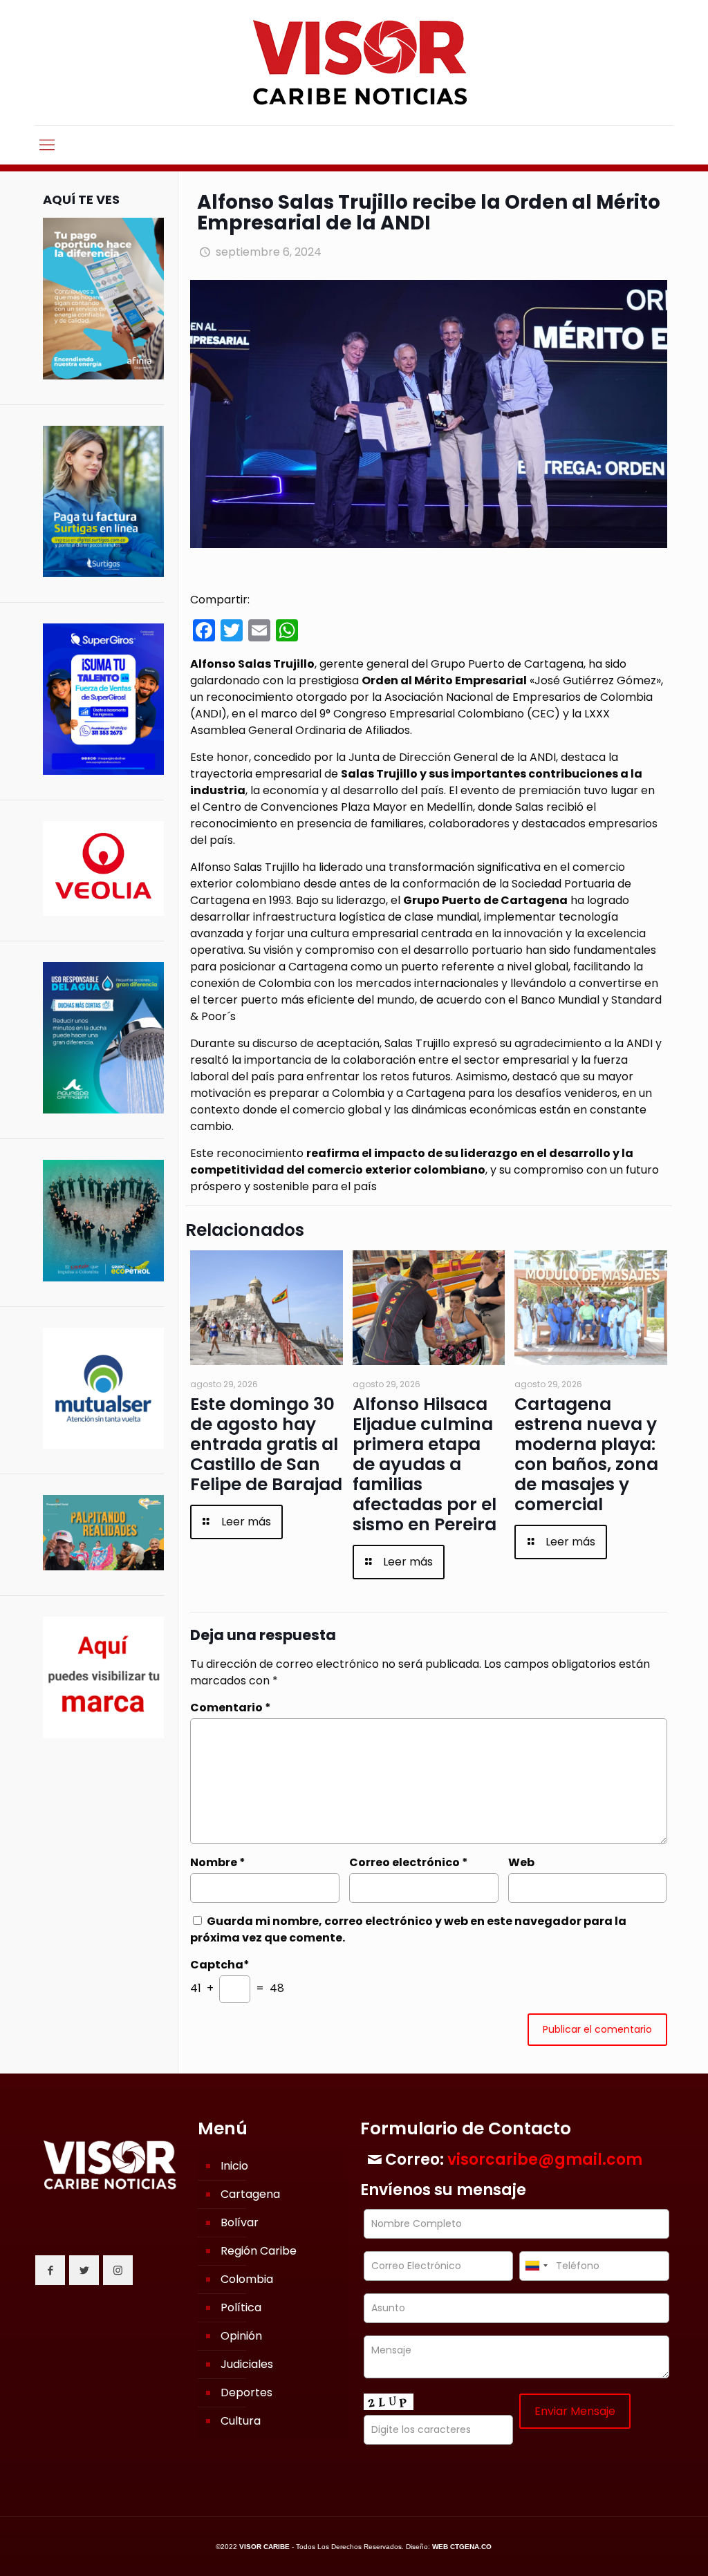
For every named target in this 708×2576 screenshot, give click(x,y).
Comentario (231, 1708)
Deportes (246, 2392)
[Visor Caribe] (354, 63)
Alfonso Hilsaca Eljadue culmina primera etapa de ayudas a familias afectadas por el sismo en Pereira (425, 1464)
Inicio (234, 2166)
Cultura (241, 2421)
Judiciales (247, 2364)
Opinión (241, 2336)
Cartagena (250, 2194)
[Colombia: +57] (536, 2266)
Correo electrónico (409, 1862)
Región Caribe (259, 2251)
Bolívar (240, 2222)
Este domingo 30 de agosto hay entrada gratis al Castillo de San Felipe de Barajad (266, 1444)
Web (521, 1862)
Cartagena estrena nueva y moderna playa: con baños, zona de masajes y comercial (586, 1454)
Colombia (247, 2279)
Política (241, 2307)
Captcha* (220, 1965)
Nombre (218, 1862)
